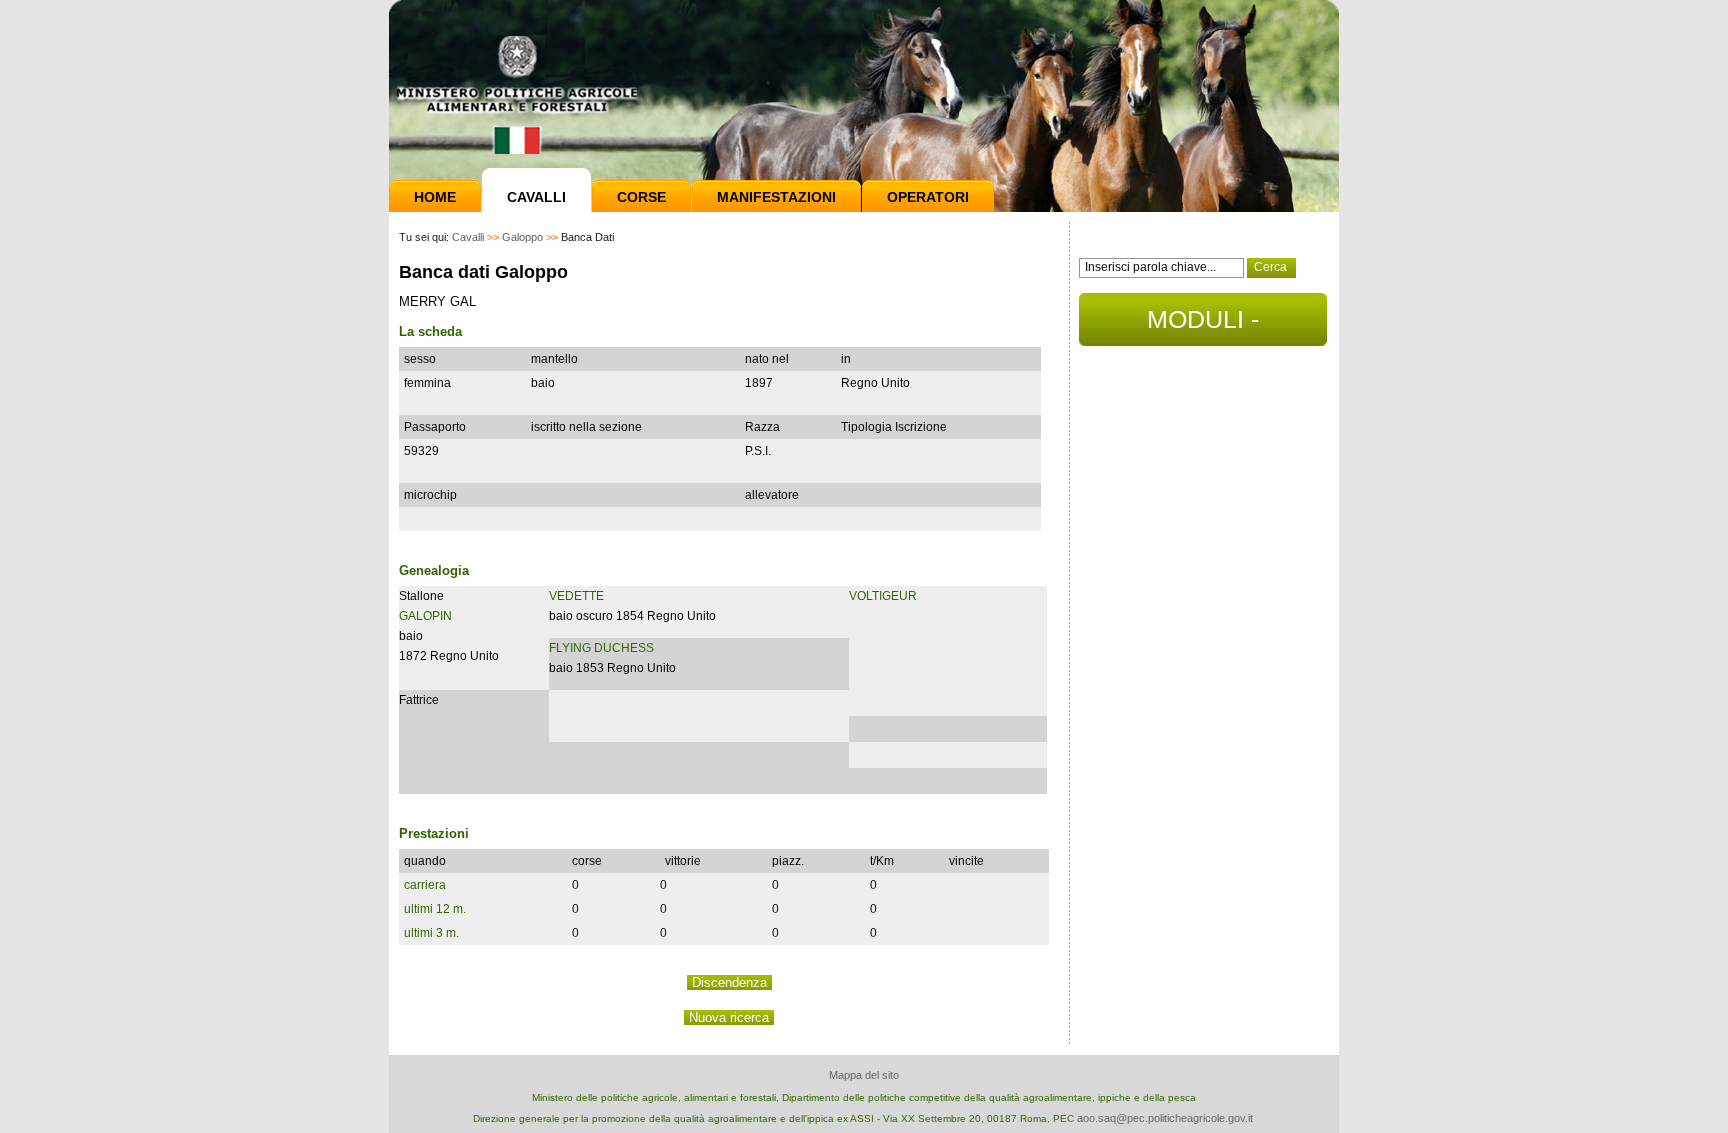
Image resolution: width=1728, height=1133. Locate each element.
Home (435, 197)
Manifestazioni (776, 197)
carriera (425, 885)
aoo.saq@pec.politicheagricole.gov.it (1165, 1118)
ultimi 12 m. (435, 909)
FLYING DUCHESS (601, 648)
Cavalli (536, 197)
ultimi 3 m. (431, 933)
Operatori (928, 197)
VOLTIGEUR (883, 596)
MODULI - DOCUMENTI (1203, 325)
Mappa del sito (864, 1075)
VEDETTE (576, 596)
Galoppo (522, 237)
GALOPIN (425, 616)
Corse (641, 197)
